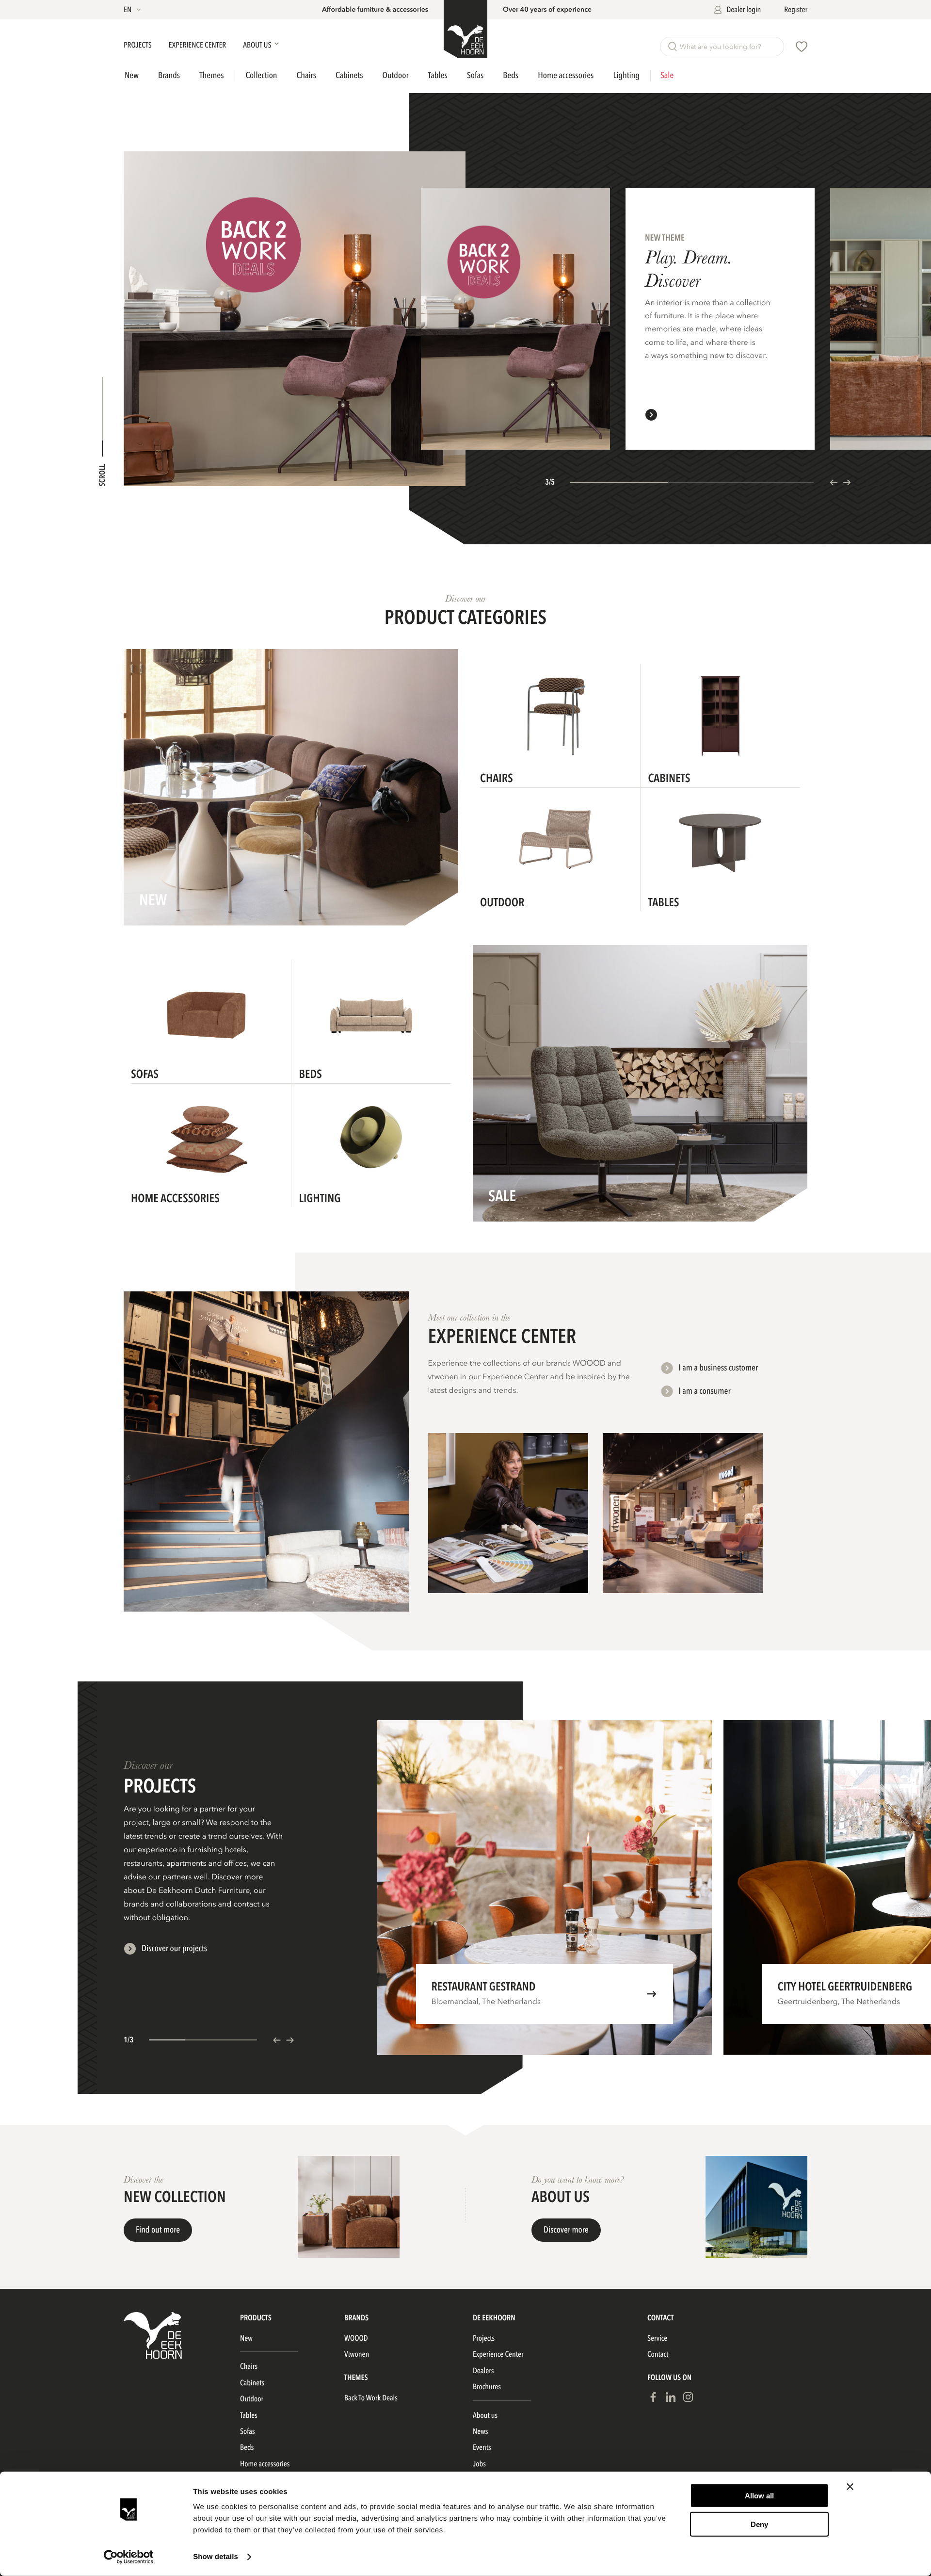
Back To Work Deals (371, 2398)
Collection (262, 76)
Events (482, 2447)
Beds (511, 75)
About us (485, 2415)
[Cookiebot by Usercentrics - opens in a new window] (129, 2557)
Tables (438, 75)
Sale (667, 76)
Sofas (475, 75)
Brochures (487, 2387)
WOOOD (356, 2338)
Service (657, 2338)
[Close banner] (850, 2487)
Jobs (479, 2464)
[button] (133, 10)
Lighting (626, 75)
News (480, 2431)
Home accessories (566, 75)
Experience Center (198, 45)
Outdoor (396, 75)
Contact (658, 2354)
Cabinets (349, 75)
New (132, 76)
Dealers (483, 2371)
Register (796, 10)
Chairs (307, 75)
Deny (759, 2524)
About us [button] (258, 45)
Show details (216, 2557)
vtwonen (357, 2354)
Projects (138, 45)
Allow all (759, 2496)
